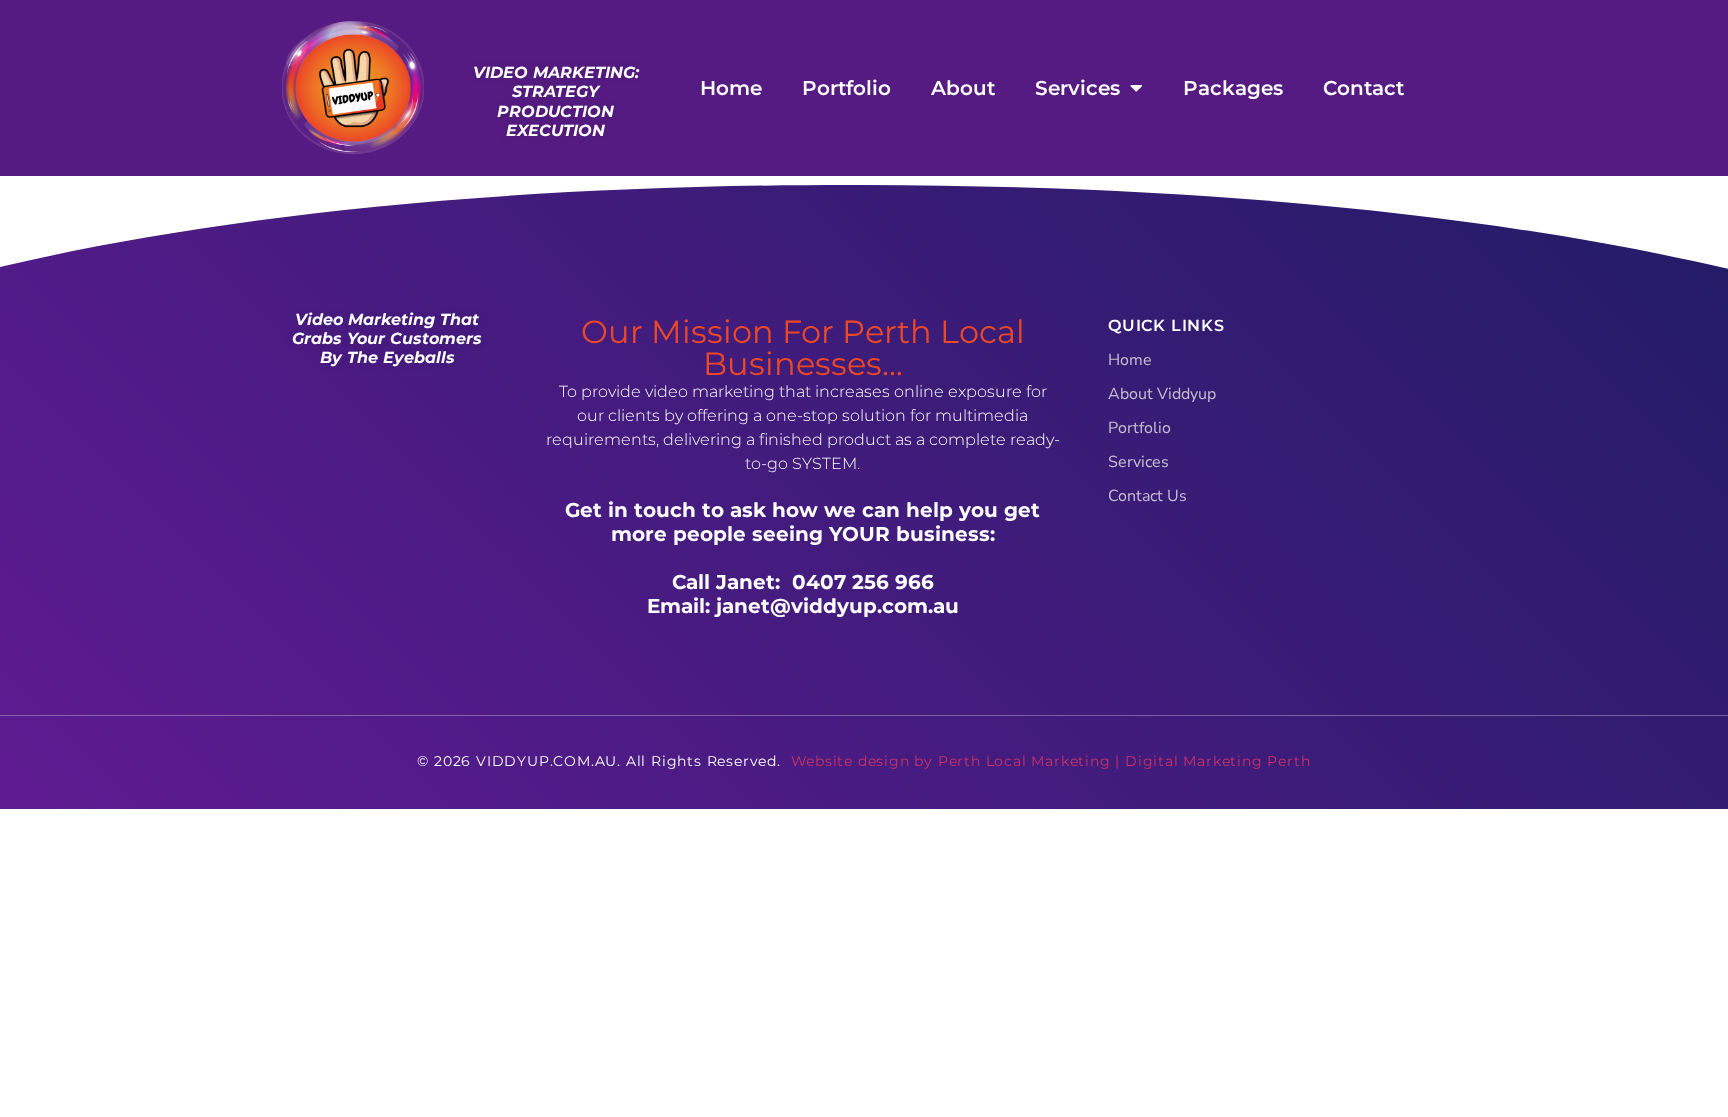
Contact (1363, 88)
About (963, 88)
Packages (1233, 88)
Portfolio (846, 88)
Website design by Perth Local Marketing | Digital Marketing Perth (1051, 761)
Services (1077, 88)
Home (731, 88)
